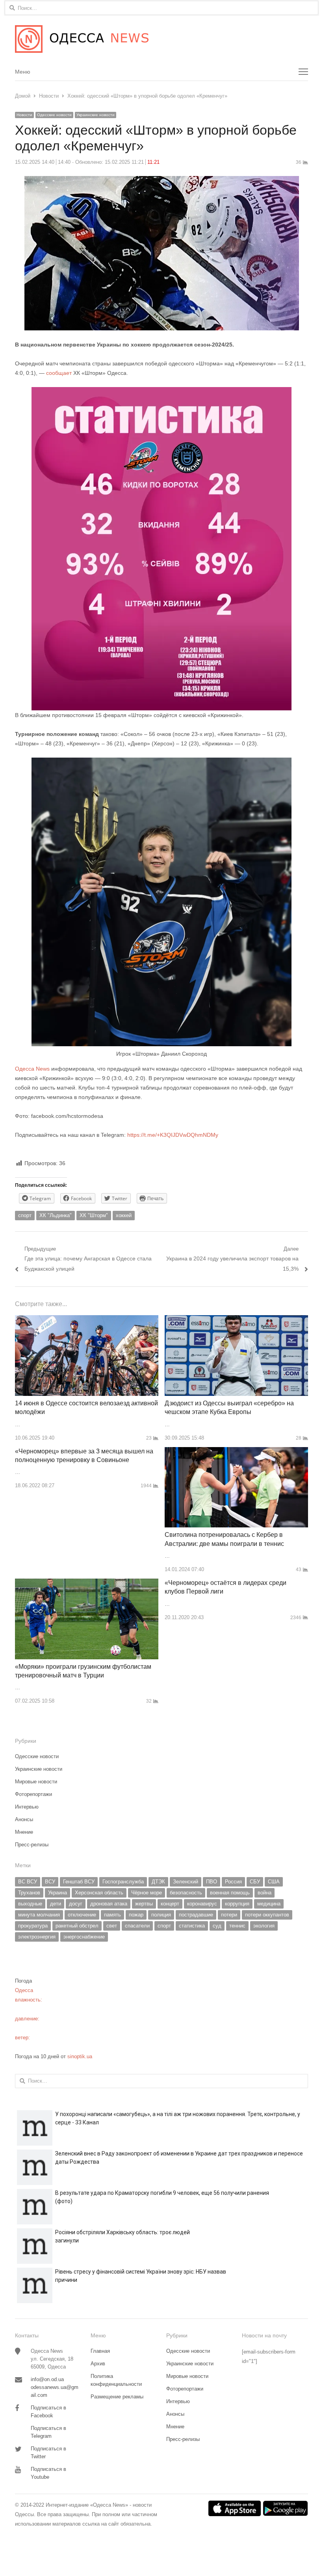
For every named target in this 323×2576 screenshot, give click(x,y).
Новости (24, 115)
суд (217, 1926)
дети (56, 1904)
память (112, 1915)
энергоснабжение (84, 1937)
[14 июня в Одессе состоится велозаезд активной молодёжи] (87, 1320)
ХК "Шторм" (94, 1215)
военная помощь (230, 1893)
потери (229, 1915)
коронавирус (202, 1904)
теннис (237, 1926)
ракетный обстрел (77, 1926)
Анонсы (24, 1819)
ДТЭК (158, 1882)
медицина (269, 1904)
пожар (136, 1915)
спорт (25, 1215)
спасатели (137, 1926)
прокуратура (33, 1926)
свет (112, 1926)
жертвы (144, 1904)
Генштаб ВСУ (79, 1882)
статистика (192, 1926)
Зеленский (186, 1882)
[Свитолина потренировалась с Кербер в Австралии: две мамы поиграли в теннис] (236, 1452)
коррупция (237, 1904)
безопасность (186, 1893)
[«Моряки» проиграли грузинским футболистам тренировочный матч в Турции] (87, 1583)
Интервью (27, 1807)
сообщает (59, 373)
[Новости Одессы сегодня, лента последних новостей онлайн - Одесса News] (161, 39)
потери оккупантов (267, 1915)
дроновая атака (109, 1904)
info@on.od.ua (47, 2379)
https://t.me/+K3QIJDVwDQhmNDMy (173, 1135)
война (265, 1893)
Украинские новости (96, 115)
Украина (58, 1893)
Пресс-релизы (32, 1845)
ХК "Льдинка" (56, 1215)
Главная (100, 2351)
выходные (30, 1904)
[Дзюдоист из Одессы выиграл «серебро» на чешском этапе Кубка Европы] (236, 1320)
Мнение (24, 1832)
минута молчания (39, 1915)
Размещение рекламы (117, 2397)
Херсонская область (99, 1893)
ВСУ (50, 1882)
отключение (82, 1915)
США (274, 1882)
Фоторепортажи (33, 1794)
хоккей (124, 1215)
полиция (161, 1915)
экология (264, 1926)
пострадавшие (196, 1915)
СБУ (255, 1882)
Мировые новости (36, 1782)
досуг (76, 1904)
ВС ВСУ (28, 1882)
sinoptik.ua (80, 2056)
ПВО (212, 1882)
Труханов (29, 1893)
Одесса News (32, 1069)
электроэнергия (37, 1937)
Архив (98, 2364)
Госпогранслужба (123, 1882)
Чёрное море (147, 1893)
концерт (170, 1904)
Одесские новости (54, 115)
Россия (233, 1882)
